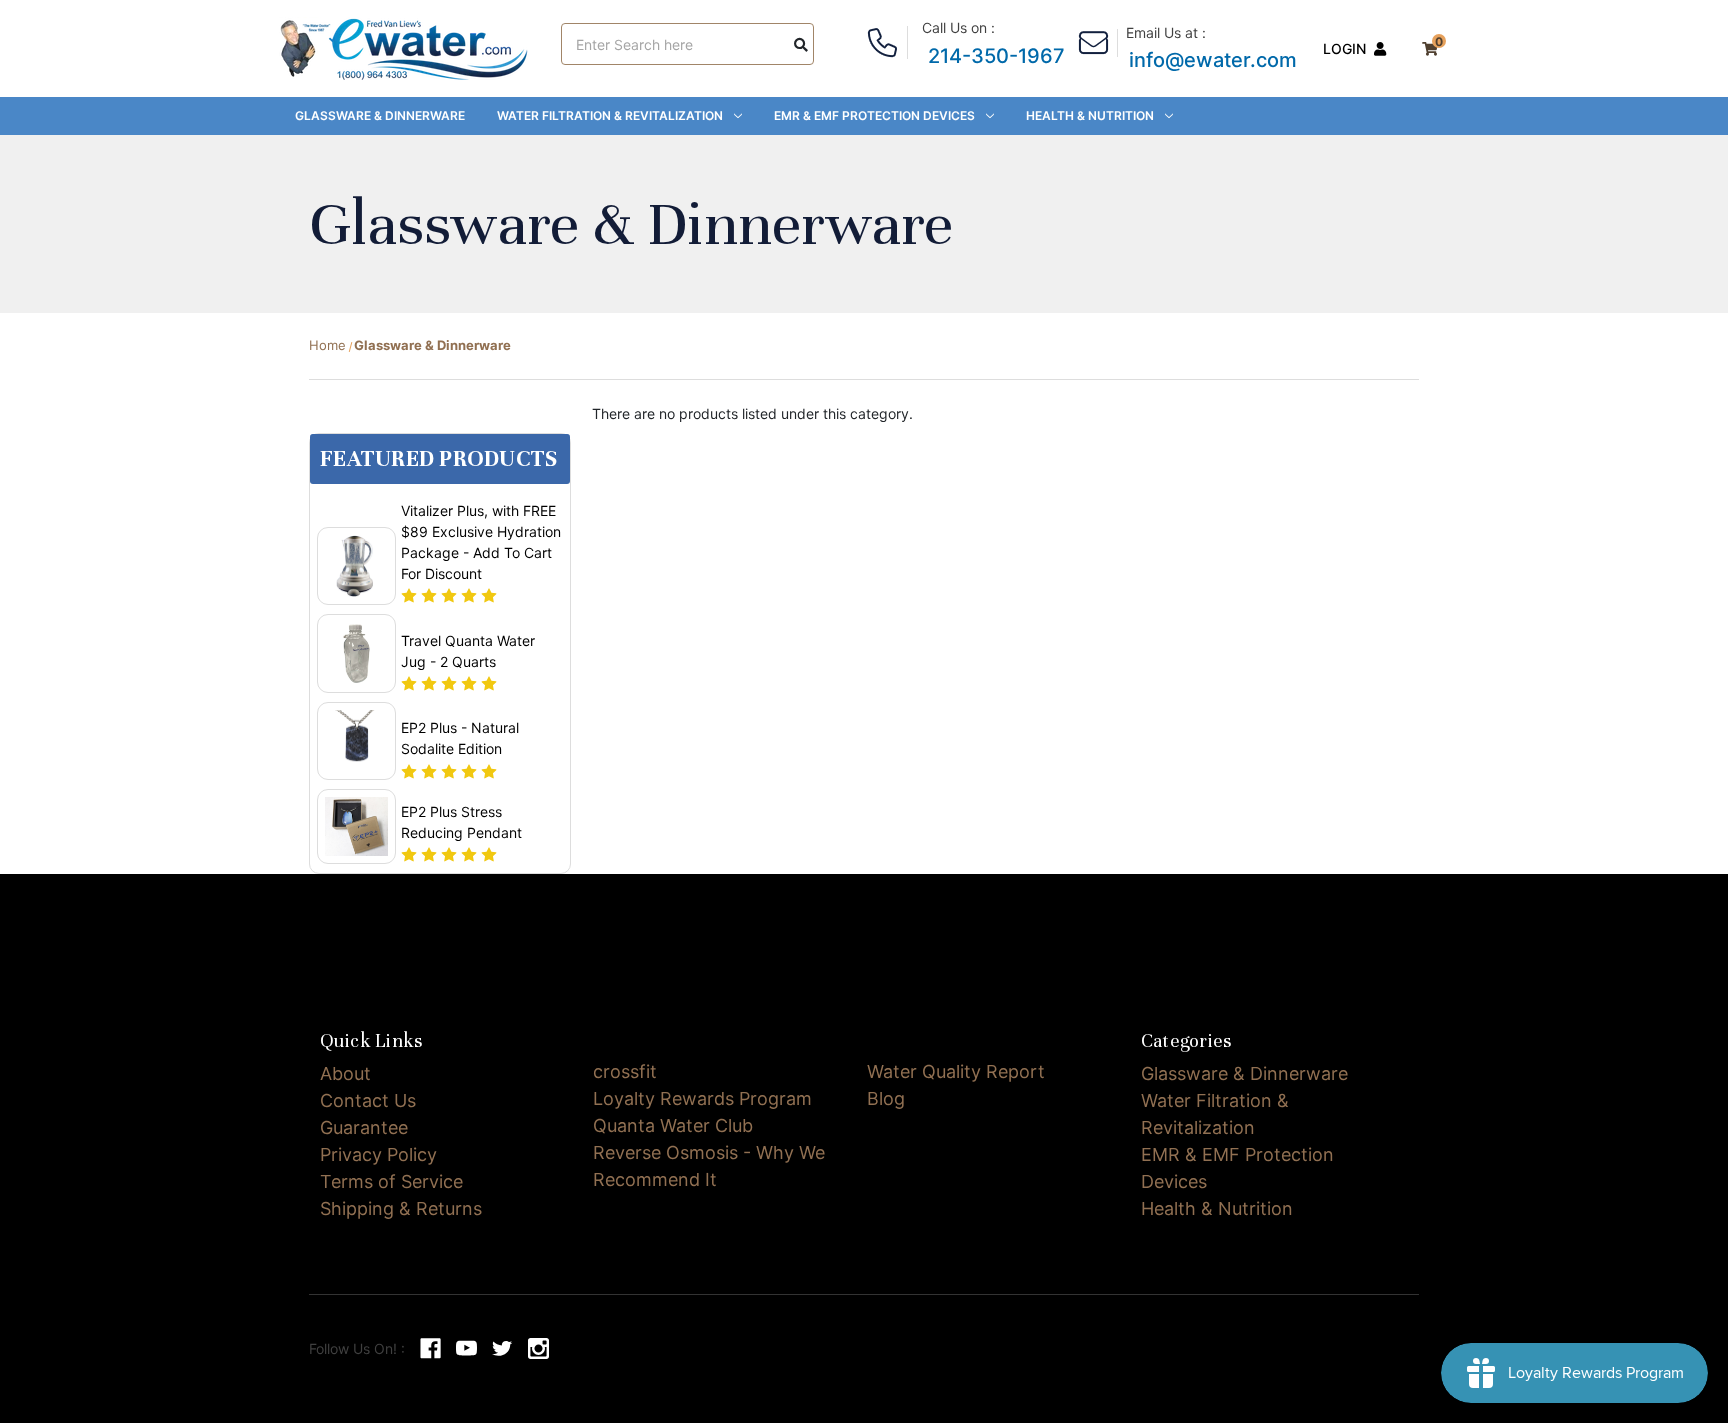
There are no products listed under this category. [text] (752, 413)
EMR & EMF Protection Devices (874, 115)
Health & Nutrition (1090, 115)
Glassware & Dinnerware (380, 115)
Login (1344, 48)
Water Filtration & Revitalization (610, 115)
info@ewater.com (1213, 60)
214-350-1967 (996, 56)
